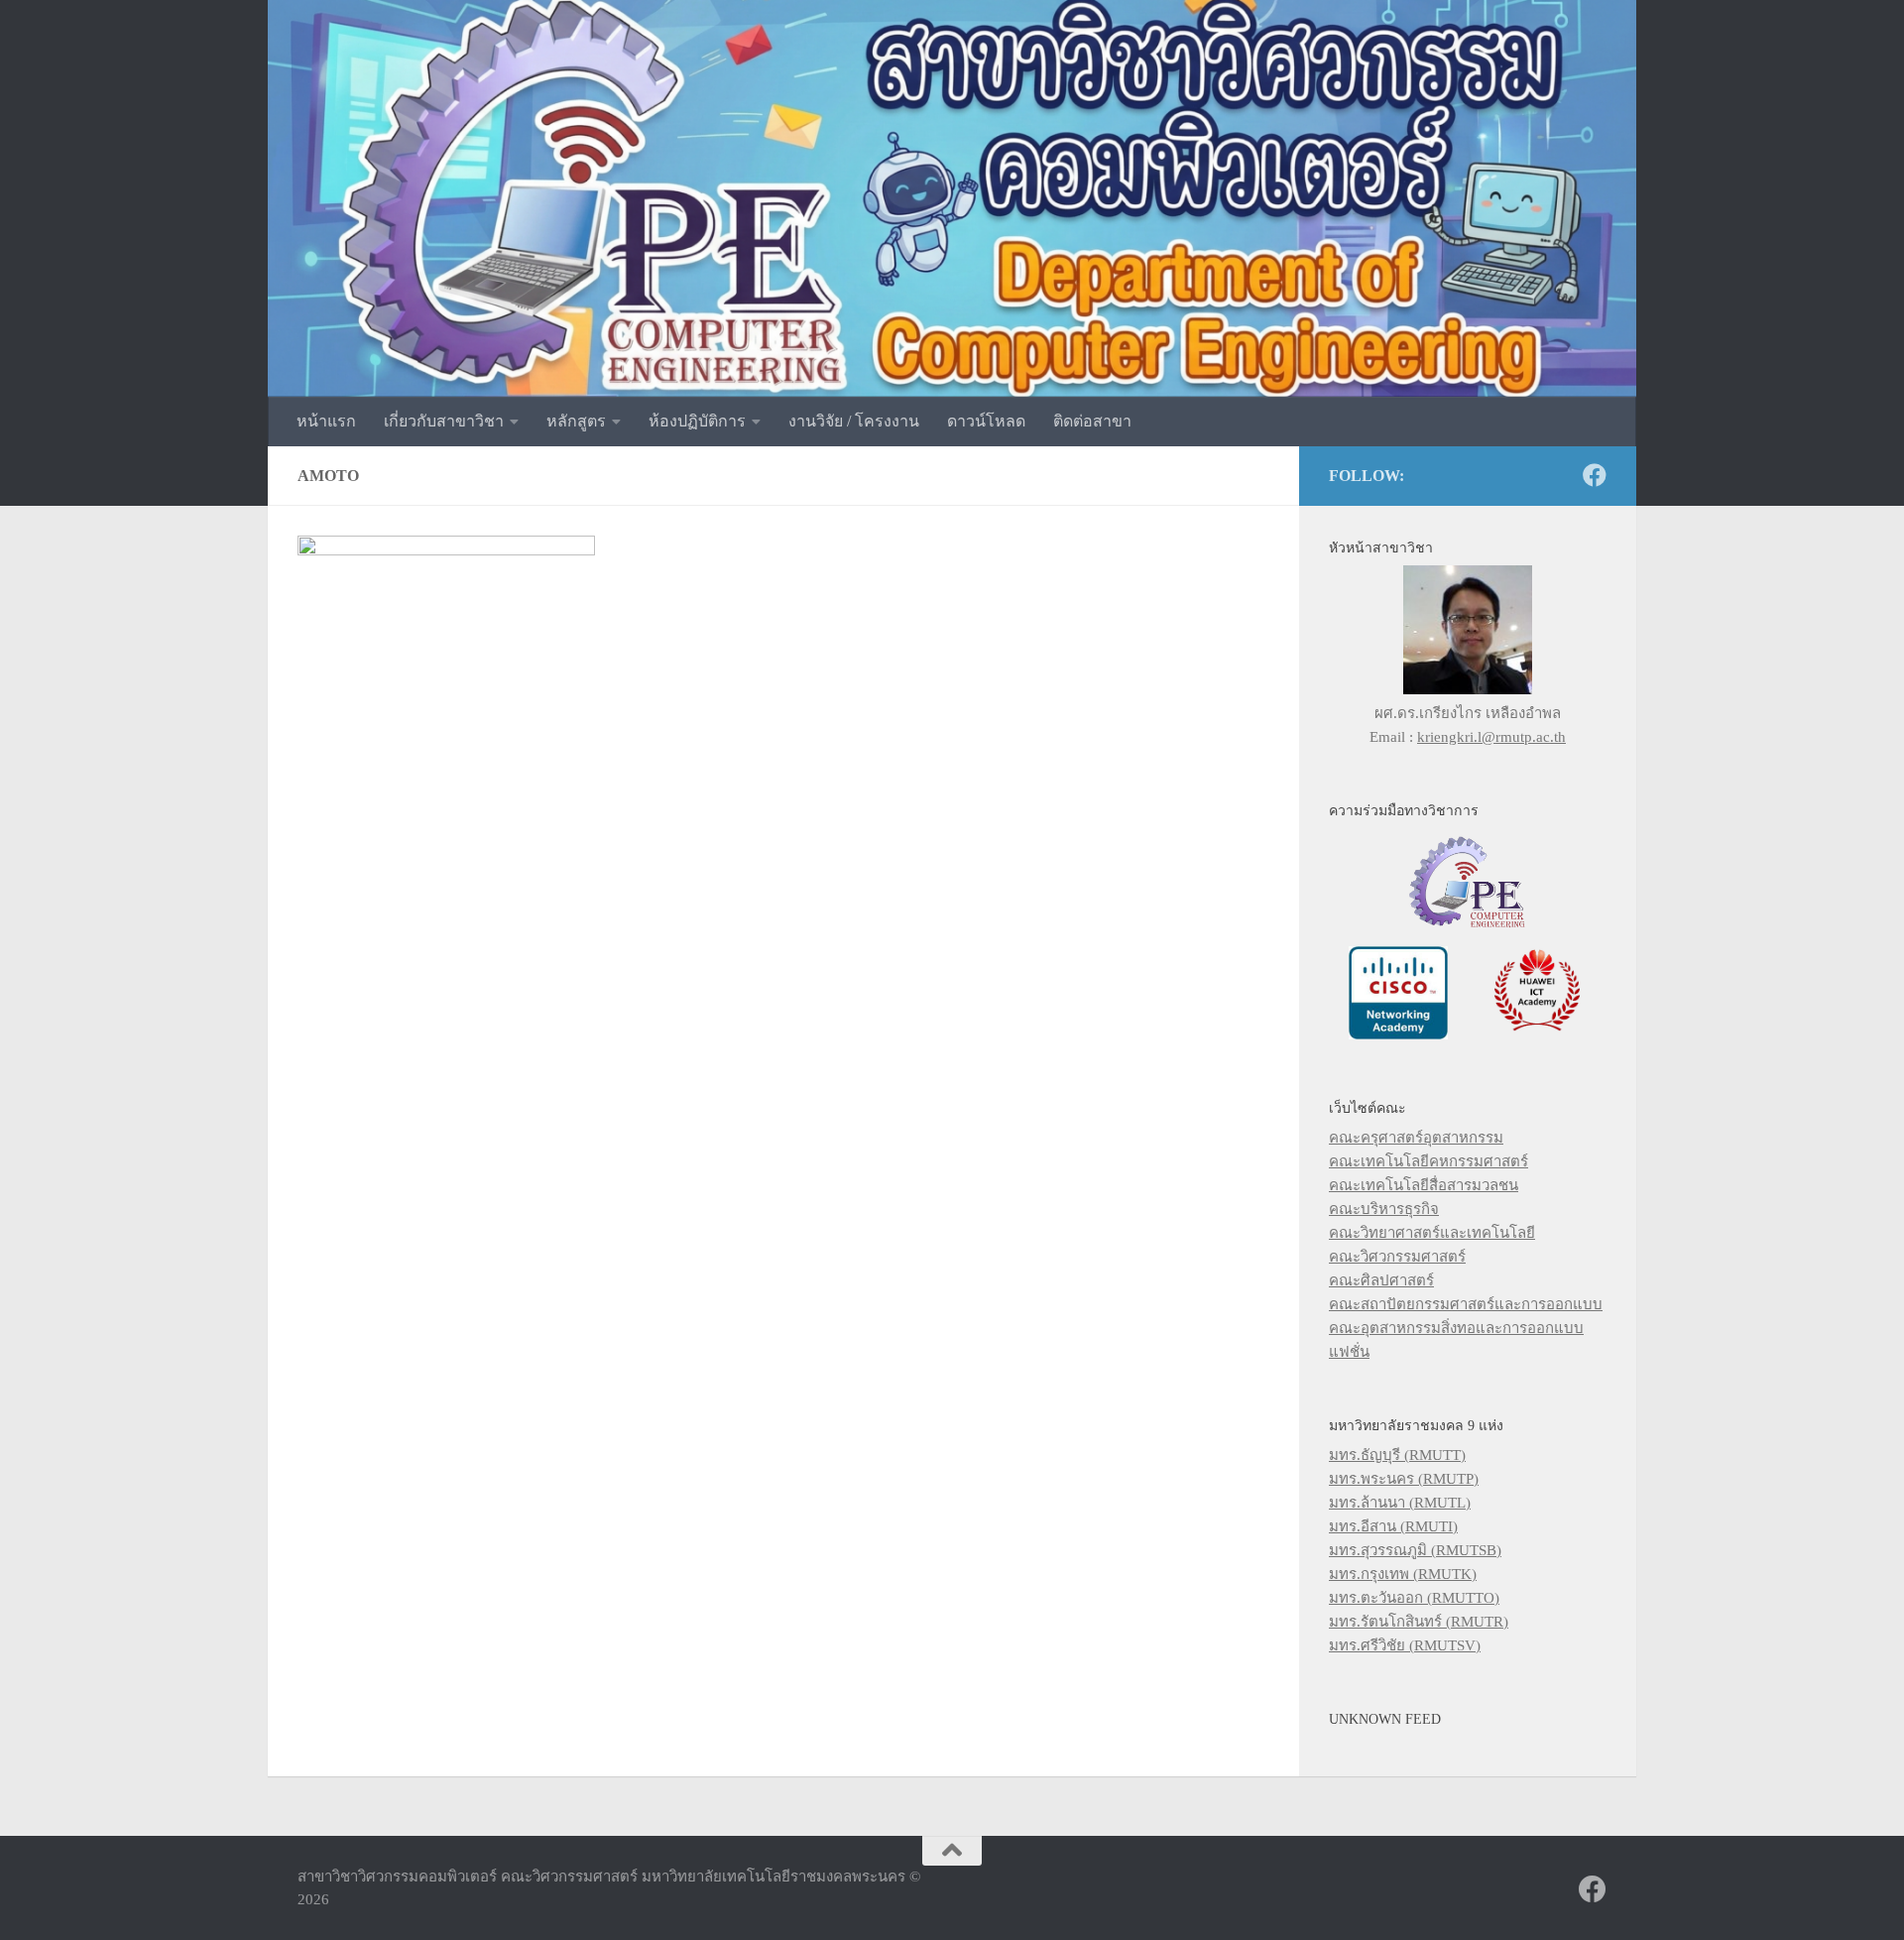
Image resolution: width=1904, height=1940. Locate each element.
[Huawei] (1537, 1034)
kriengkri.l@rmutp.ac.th (1491, 737)
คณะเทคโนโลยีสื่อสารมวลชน (1424, 1185)
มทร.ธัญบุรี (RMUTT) (1397, 1455)
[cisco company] (1398, 1034)
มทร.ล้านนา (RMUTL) (1400, 1503)
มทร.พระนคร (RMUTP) (1404, 1479)
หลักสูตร (576, 421)
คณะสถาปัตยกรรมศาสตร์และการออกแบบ (1466, 1304)
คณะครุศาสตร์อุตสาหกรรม (1416, 1138)
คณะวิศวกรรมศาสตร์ (1397, 1257)
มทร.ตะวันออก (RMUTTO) (1414, 1598)
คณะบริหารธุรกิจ (1384, 1209)
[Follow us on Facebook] (1595, 475)
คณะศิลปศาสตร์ (1381, 1280)
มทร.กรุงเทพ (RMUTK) (1403, 1574)
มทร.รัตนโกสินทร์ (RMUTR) (1419, 1622)
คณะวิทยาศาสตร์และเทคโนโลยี (1432, 1233)
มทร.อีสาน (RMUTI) (1393, 1526)
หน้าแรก (326, 421)
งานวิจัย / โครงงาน (854, 421)
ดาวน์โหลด (986, 421)
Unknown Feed (1385, 1719)
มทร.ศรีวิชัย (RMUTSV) (1405, 1645)
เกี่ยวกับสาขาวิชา (444, 421)
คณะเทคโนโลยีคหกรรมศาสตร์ (1428, 1161)
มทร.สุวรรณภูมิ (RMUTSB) (1415, 1550)
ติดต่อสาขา (1092, 421)
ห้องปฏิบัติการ (697, 421)
